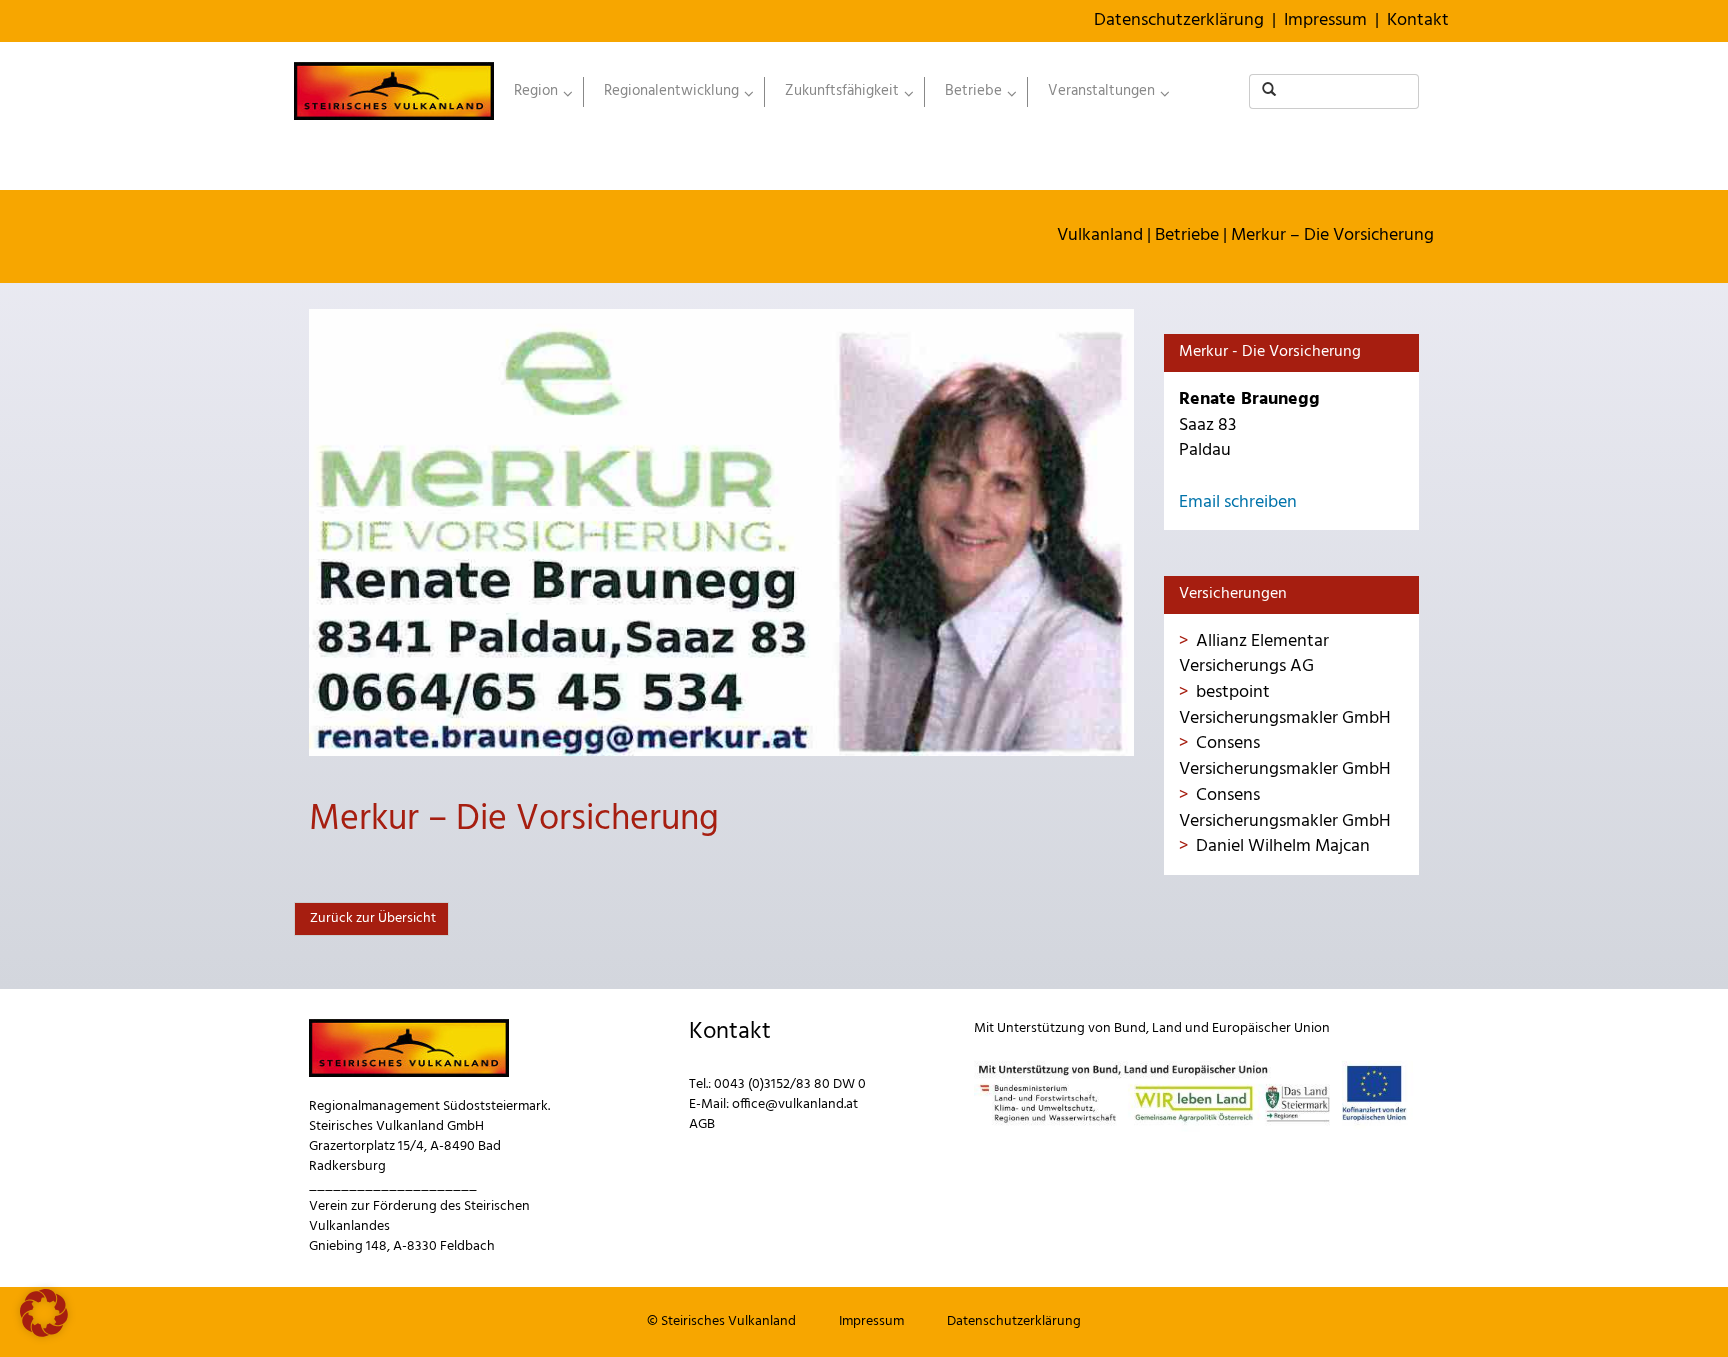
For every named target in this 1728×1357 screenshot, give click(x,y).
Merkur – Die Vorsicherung (1332, 235)
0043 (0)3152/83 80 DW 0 (790, 1084)
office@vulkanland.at (795, 1104)
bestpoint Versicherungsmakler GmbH (1285, 705)
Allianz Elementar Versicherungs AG (1254, 654)
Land (1167, 1028)
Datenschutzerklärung (1179, 20)
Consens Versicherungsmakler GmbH (1285, 756)
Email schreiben (1238, 502)
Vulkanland (1100, 235)
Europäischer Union (1271, 1028)
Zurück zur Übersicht (371, 918)
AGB (702, 1124)
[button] (44, 1313)
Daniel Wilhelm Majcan (1283, 846)
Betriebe (1187, 235)
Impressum (1325, 20)
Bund (1130, 1028)
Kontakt (1418, 20)
